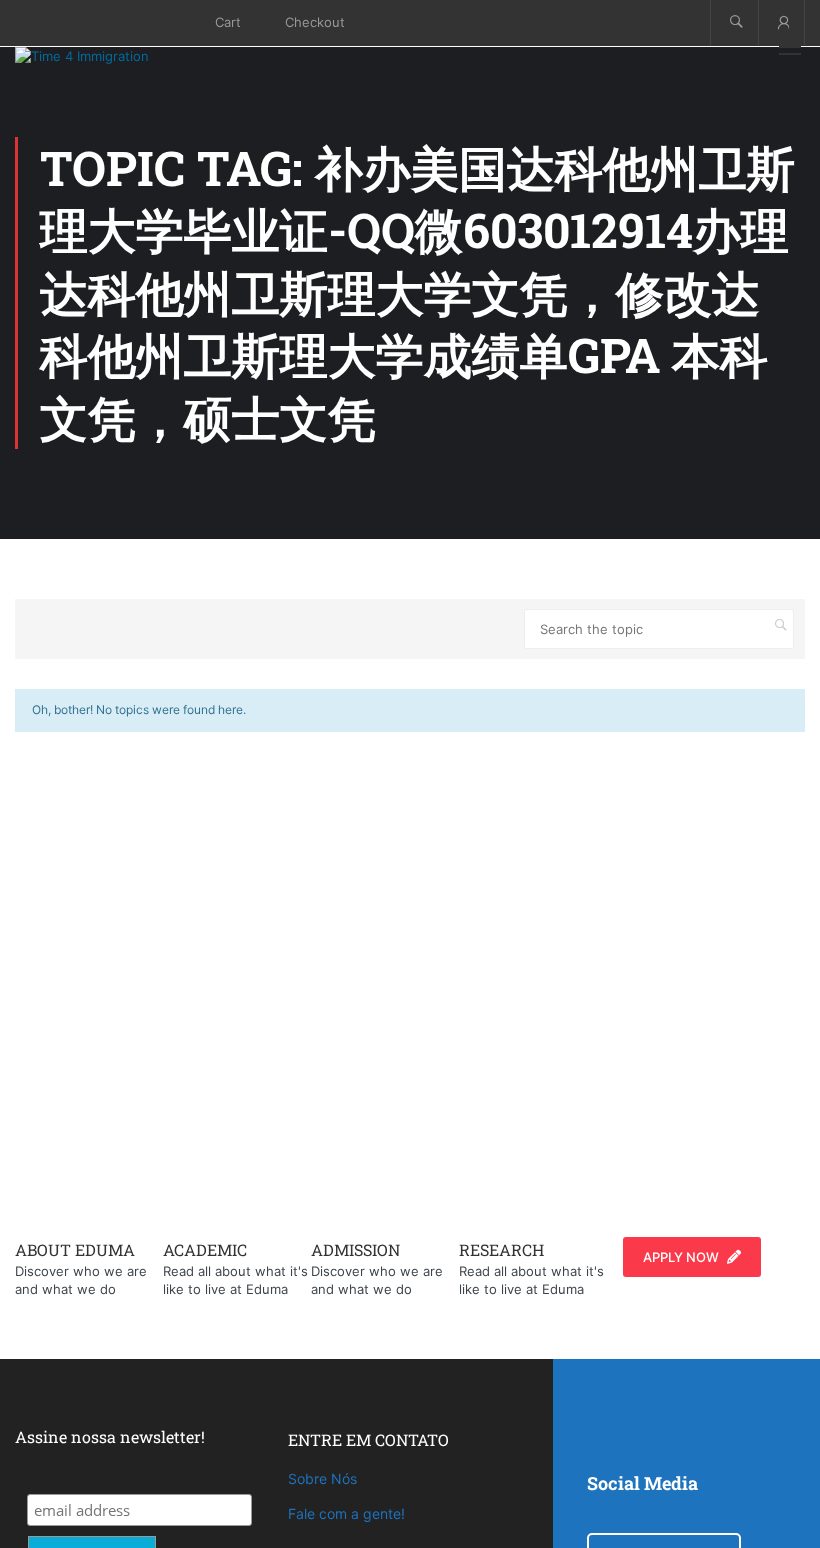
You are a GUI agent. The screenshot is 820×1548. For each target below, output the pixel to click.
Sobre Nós (322, 1478)
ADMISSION (355, 1249)
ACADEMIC (205, 1249)
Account (781, 22)
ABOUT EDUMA (75, 1249)
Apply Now (681, 1257)
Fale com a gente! (346, 1513)
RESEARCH (501, 1249)
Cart (228, 22)
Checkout (315, 22)
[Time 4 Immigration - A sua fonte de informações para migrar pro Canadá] (105, 56)
